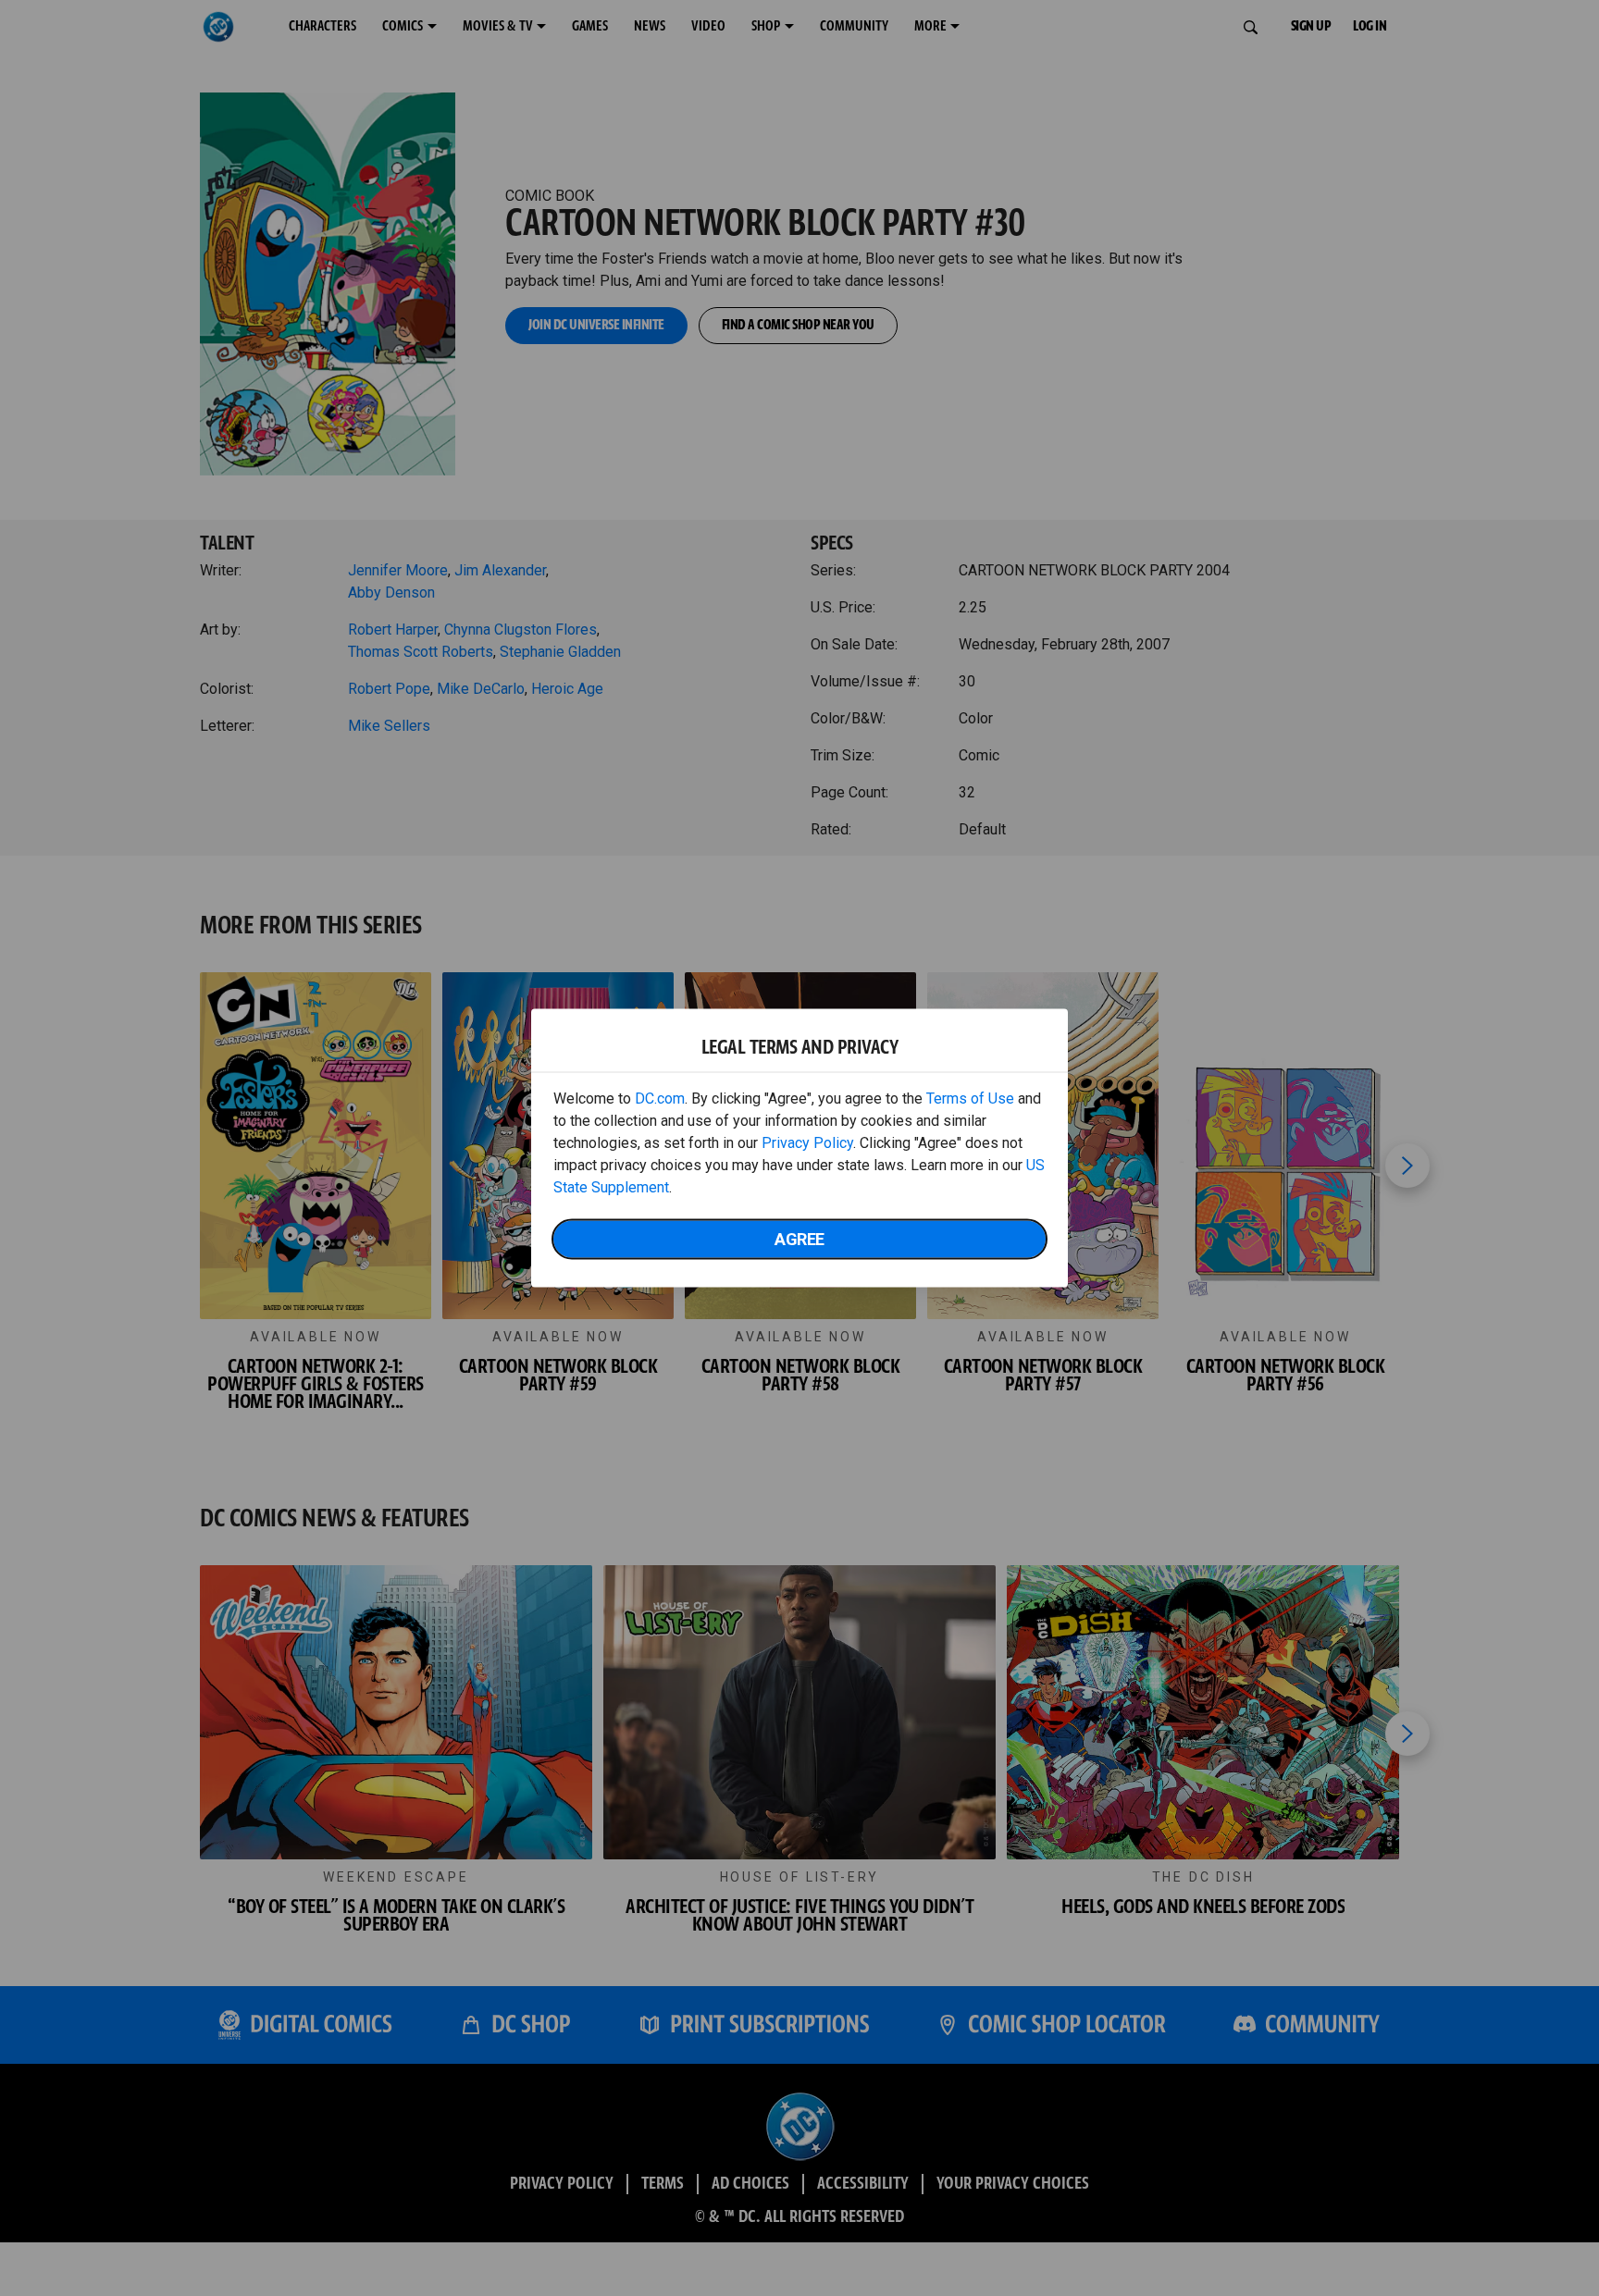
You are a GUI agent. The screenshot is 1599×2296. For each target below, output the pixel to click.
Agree (799, 1239)
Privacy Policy (807, 1143)
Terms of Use (970, 1099)
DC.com (660, 1099)
